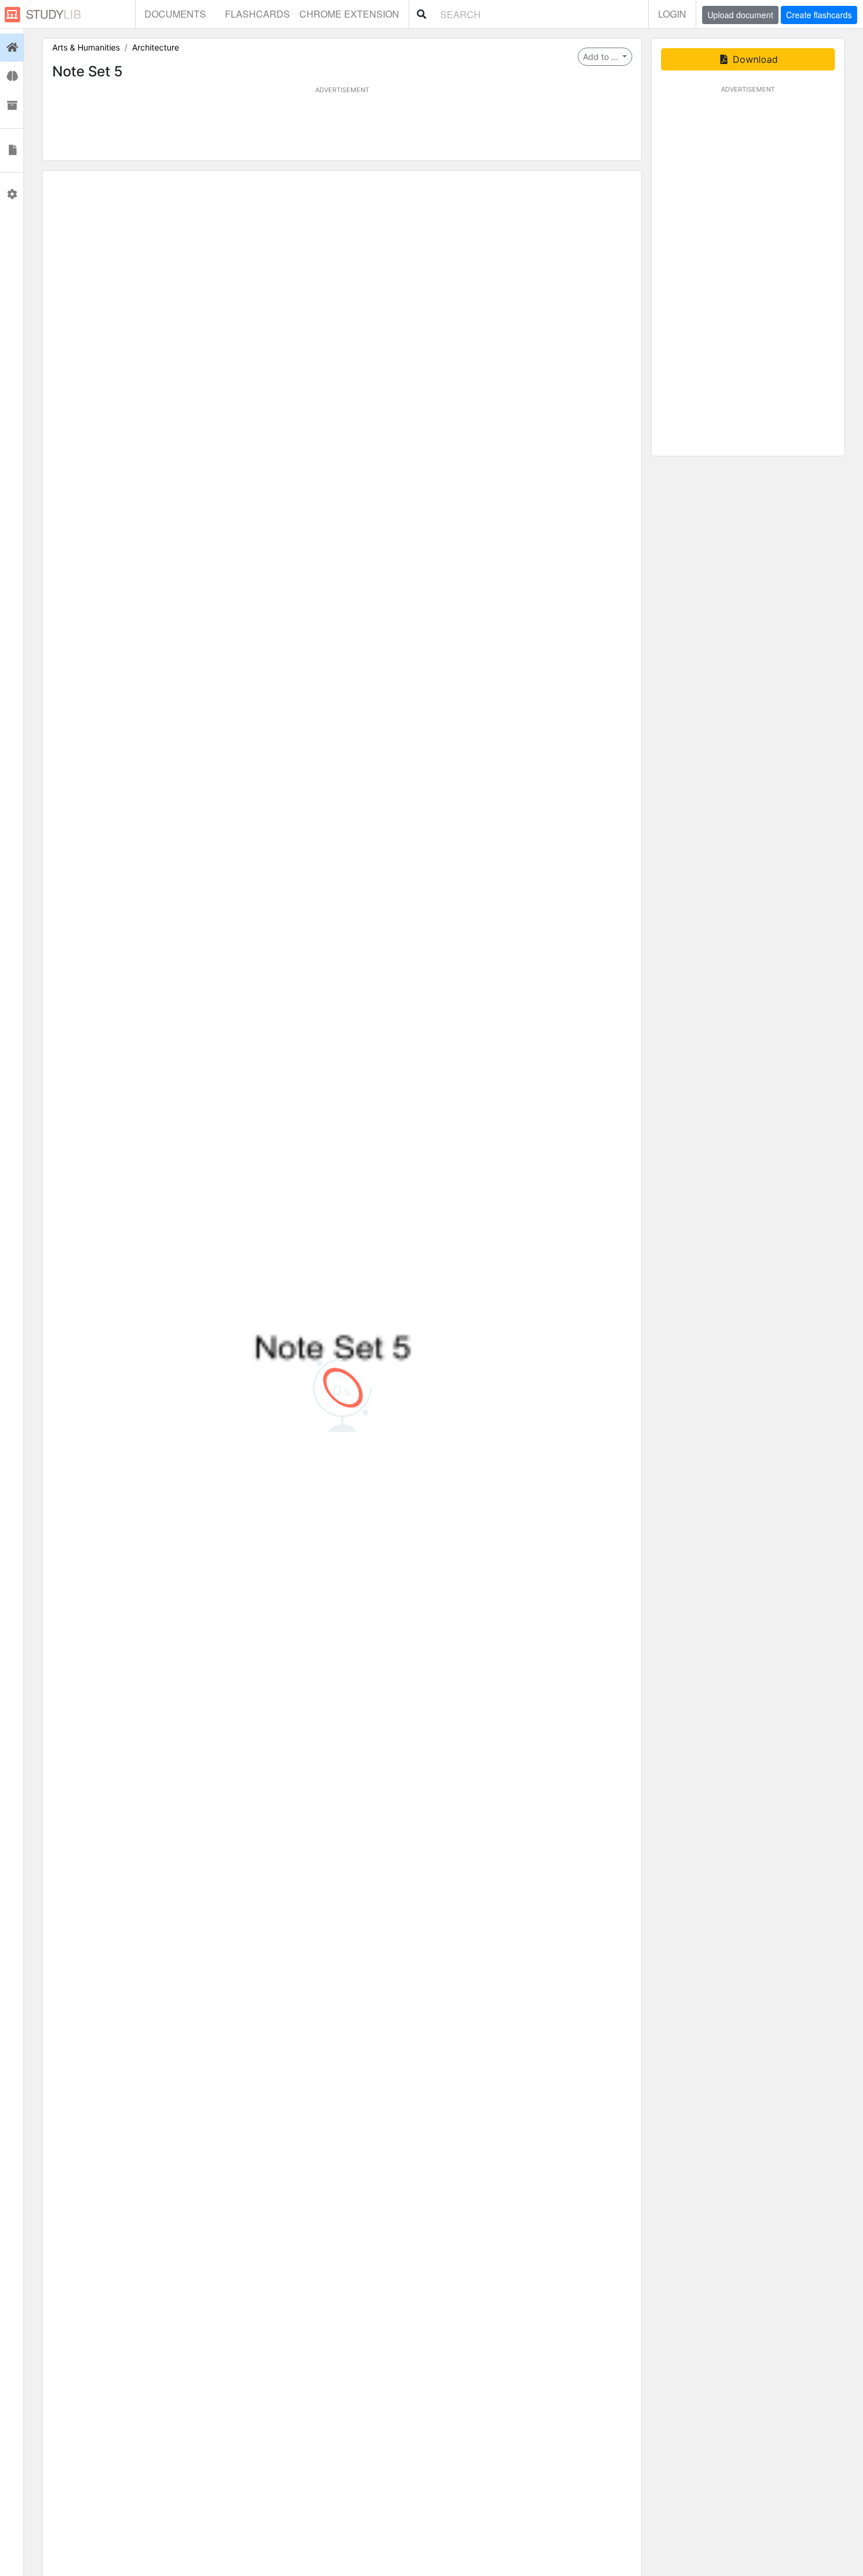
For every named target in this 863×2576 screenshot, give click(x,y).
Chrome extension (349, 14)
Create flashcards (819, 15)
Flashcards (257, 14)
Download (754, 59)
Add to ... (602, 57)
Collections (12, 106)
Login (672, 14)
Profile (12, 194)
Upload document (740, 15)
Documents (175, 14)
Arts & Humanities (86, 47)
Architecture (156, 47)
